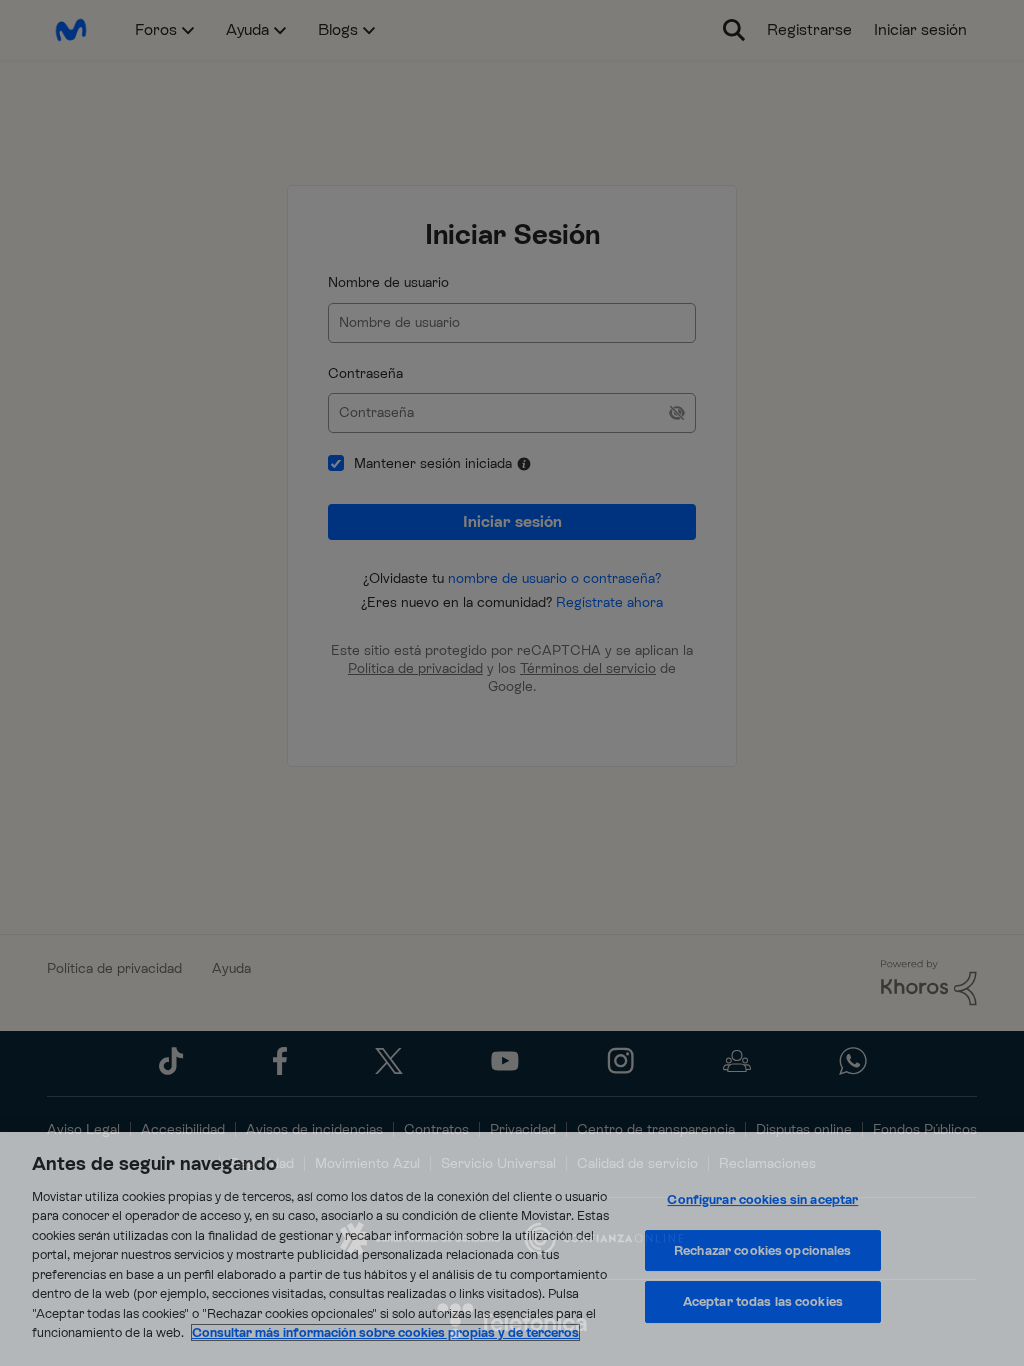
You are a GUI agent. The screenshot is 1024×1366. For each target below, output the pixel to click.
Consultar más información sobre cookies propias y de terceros (385, 1332)
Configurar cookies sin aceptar (762, 1199)
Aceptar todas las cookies (763, 1301)
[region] (512, 1249)
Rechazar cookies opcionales (763, 1250)
